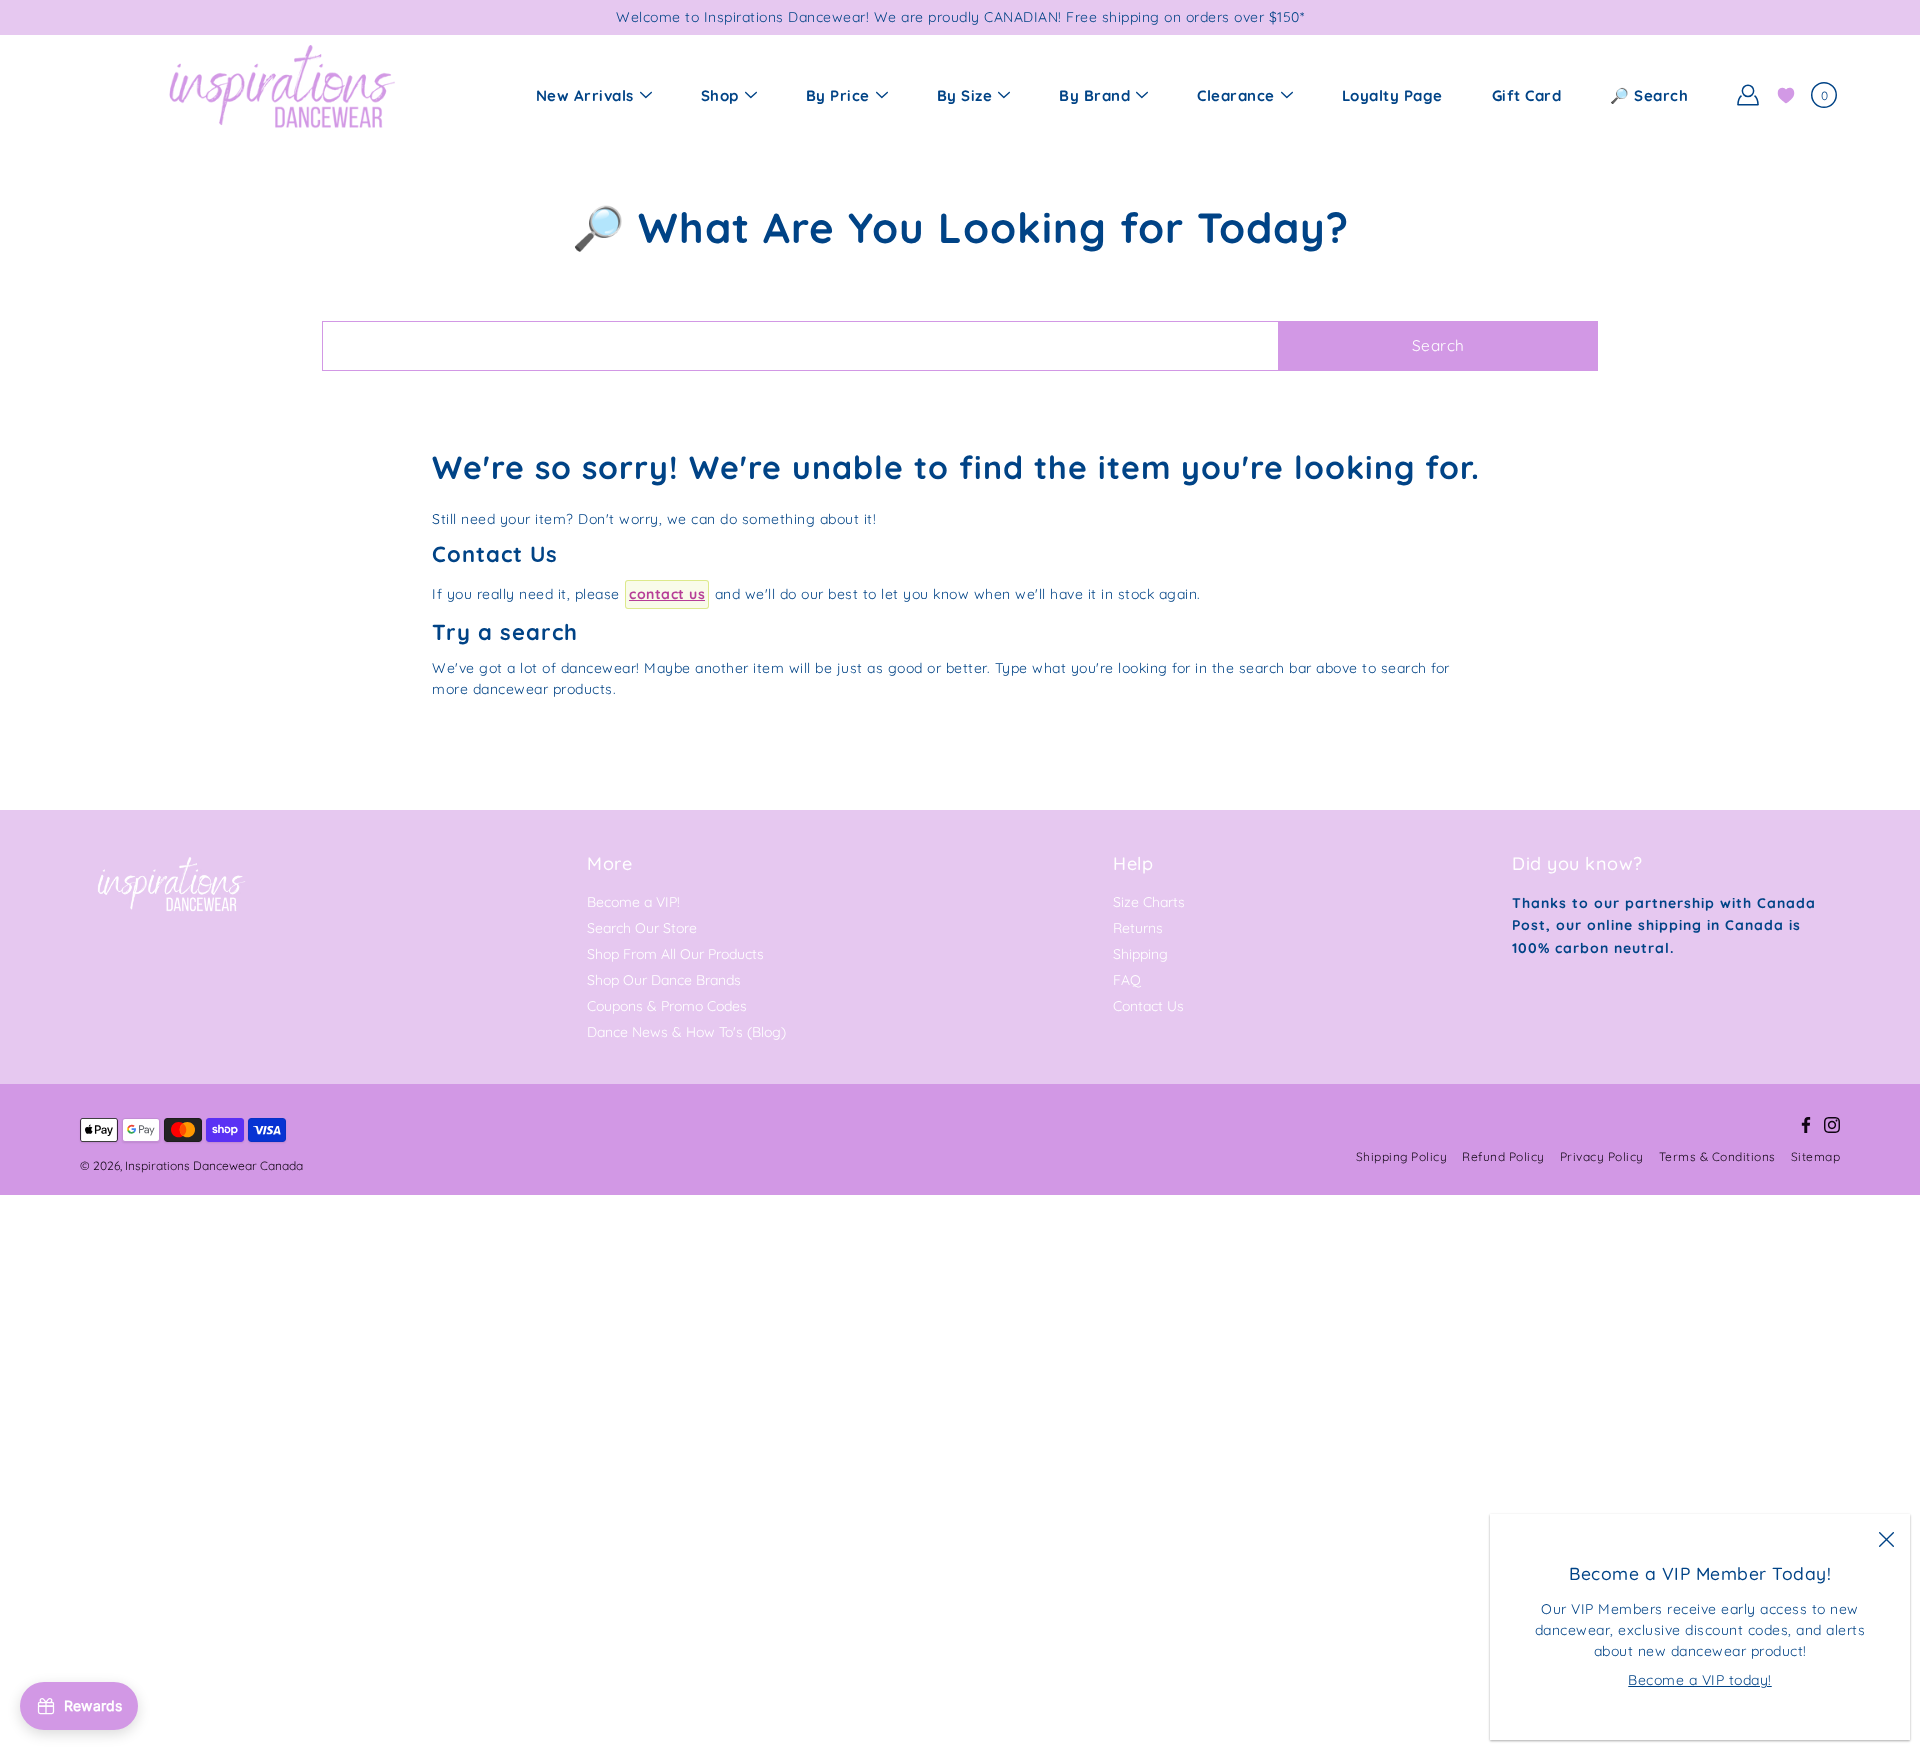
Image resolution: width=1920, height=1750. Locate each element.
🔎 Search (1649, 95)
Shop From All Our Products (675, 954)
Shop (720, 95)
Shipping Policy (1402, 1156)
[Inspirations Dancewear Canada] (280, 95)
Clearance (1236, 95)
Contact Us (1148, 1006)
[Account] (1748, 95)
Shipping (1140, 954)
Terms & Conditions (1717, 1156)
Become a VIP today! (1700, 1680)
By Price (838, 95)
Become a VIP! (633, 902)
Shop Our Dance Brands (664, 980)
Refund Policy (1503, 1156)
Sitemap (1816, 1156)
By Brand (1094, 95)
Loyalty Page (1392, 95)
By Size (965, 95)
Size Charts (1149, 902)
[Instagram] (1832, 1125)
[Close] (1886, 1538)
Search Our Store (642, 928)
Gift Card (1527, 95)
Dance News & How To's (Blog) (686, 1032)
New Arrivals (585, 95)
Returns (1138, 928)
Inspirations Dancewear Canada (214, 1165)
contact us (667, 594)
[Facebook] (1806, 1125)
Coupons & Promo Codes (667, 1006)
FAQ (1127, 980)
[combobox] (800, 346)
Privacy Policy (1602, 1156)
